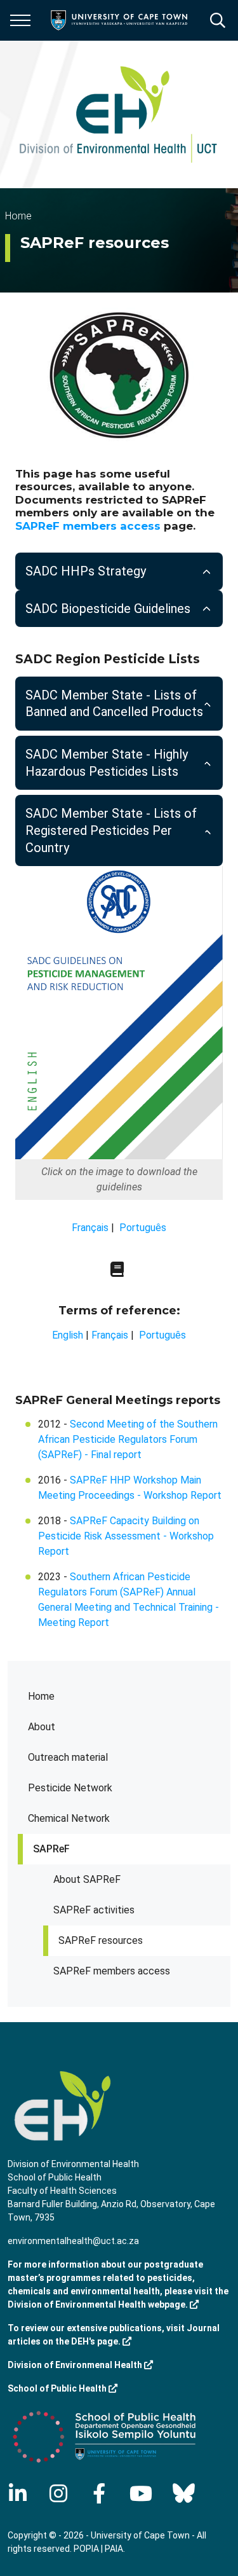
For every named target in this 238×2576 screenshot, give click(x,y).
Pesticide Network (70, 1788)
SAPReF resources (101, 1940)
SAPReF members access (112, 1971)
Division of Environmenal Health (76, 2365)
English (68, 1335)
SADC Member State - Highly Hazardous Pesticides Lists (107, 763)
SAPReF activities (94, 1910)
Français (90, 1228)
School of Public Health (58, 2388)
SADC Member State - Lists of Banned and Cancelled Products (114, 704)
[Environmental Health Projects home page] (118, 114)
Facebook (99, 2493)
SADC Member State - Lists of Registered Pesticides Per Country (111, 830)
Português (143, 1228)
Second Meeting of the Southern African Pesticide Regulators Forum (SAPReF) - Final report (128, 1439)
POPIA (86, 2549)
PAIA (114, 2549)
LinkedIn (18, 2493)
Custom (58, 2493)
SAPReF (51, 1849)
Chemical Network (69, 1818)
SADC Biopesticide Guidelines (108, 609)
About (42, 1727)
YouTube (141, 2493)
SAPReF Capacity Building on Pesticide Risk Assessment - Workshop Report (126, 1536)
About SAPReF (87, 1879)
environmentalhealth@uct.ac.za (73, 2241)
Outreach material (68, 1757)
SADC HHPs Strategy (86, 571)
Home (41, 1696)
